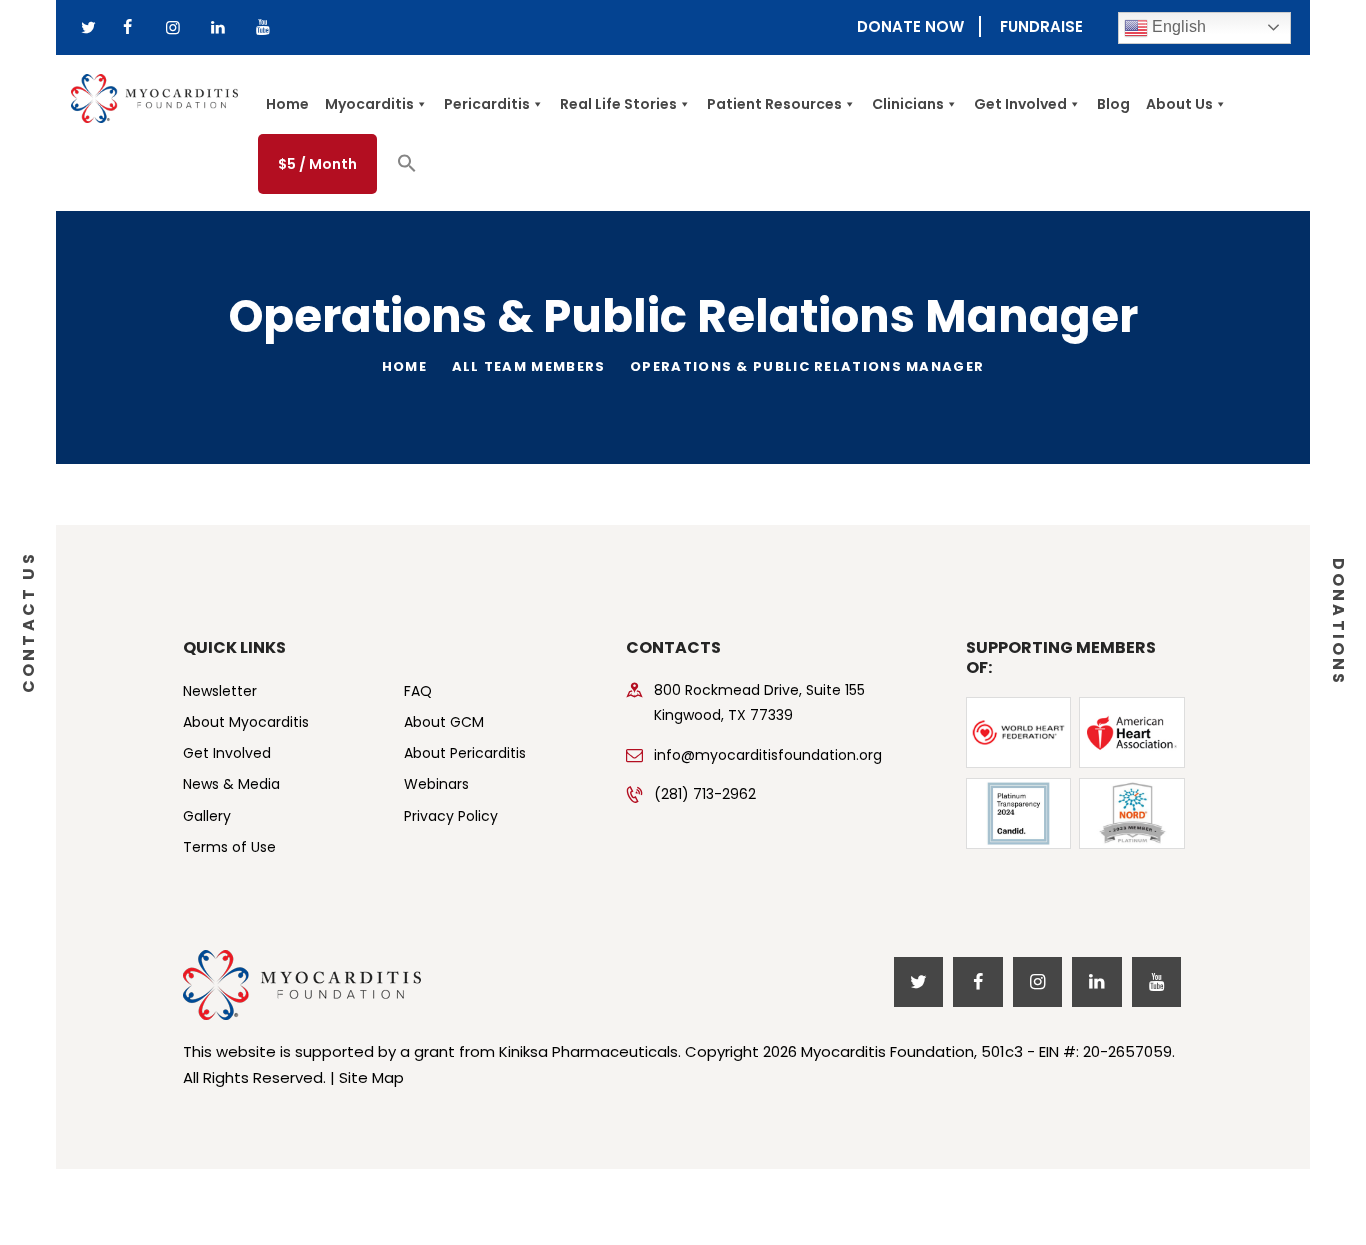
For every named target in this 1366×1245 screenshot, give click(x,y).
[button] (407, 168)
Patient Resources (774, 104)
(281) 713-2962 (705, 794)
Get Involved (1020, 104)
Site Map (371, 1077)
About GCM (444, 722)
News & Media (231, 784)
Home (287, 104)
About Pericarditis (465, 753)
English (1177, 26)
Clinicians (908, 104)
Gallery (207, 816)
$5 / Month (317, 164)
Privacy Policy (451, 816)
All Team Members (529, 366)
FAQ (418, 691)
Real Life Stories (618, 104)
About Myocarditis (246, 722)
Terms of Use (229, 847)
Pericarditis (487, 104)
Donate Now (910, 26)
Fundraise (1041, 26)
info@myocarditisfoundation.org (768, 755)
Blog (1113, 104)
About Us (1179, 104)
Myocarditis (369, 104)
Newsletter (220, 691)
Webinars (436, 784)
